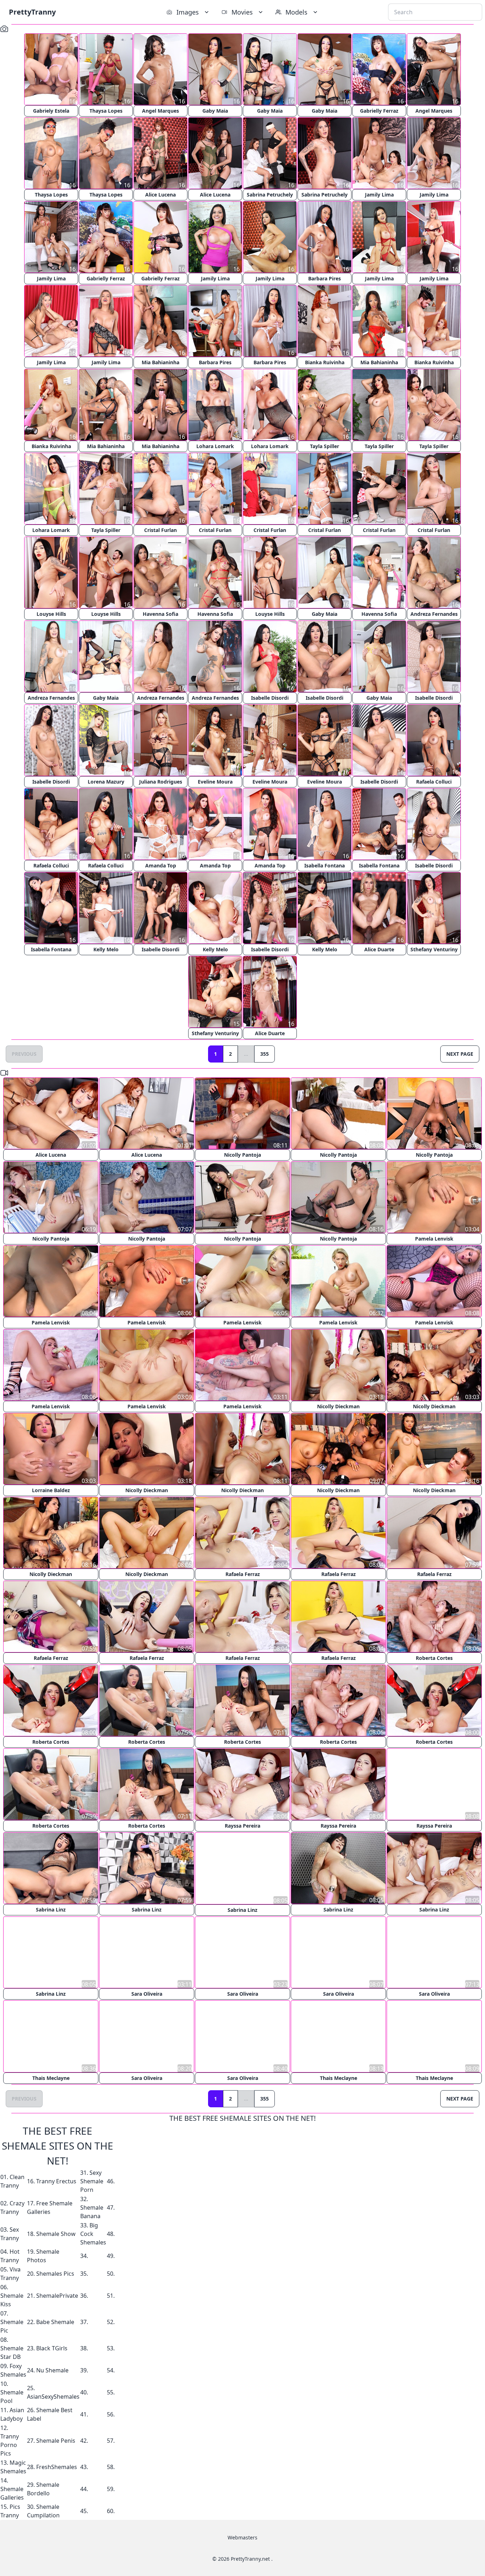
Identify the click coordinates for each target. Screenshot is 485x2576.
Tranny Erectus (56, 2180)
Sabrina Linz (51, 1910)
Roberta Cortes (434, 1658)
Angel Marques (160, 111)
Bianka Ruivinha (325, 362)
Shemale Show (56, 2233)
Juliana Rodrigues (161, 782)
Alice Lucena (160, 195)
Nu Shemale (52, 2370)
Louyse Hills (51, 614)
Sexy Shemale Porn (92, 2180)
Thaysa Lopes (106, 111)
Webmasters (243, 2537)
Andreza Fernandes (434, 614)
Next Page (460, 1054)
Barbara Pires (325, 278)
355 (265, 1054)
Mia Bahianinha (160, 362)
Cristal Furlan (160, 530)
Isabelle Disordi (270, 698)
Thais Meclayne (51, 2077)
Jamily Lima (379, 195)
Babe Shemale (55, 2321)
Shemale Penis (56, 2440)
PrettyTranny (32, 12)
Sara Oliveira (147, 1993)
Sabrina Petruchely (270, 195)
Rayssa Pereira (243, 1826)
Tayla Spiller (325, 446)
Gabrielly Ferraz (379, 111)
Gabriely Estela (51, 111)
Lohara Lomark (215, 446)
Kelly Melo (106, 949)
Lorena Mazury (106, 782)
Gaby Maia (215, 111)
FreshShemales (57, 2466)
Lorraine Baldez (51, 1490)
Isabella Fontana (325, 865)
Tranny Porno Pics (10, 2444)
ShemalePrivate (57, 2295)
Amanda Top (161, 865)
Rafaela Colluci (434, 782)
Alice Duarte (379, 949)
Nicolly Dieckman (338, 1406)
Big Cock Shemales (93, 2233)
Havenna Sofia (160, 614)
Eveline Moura (215, 782)
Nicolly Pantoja (243, 1155)
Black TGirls (52, 2348)
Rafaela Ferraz (243, 1574)
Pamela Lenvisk (434, 1239)
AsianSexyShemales (53, 2396)
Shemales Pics (55, 2273)
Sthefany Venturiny (434, 949)
